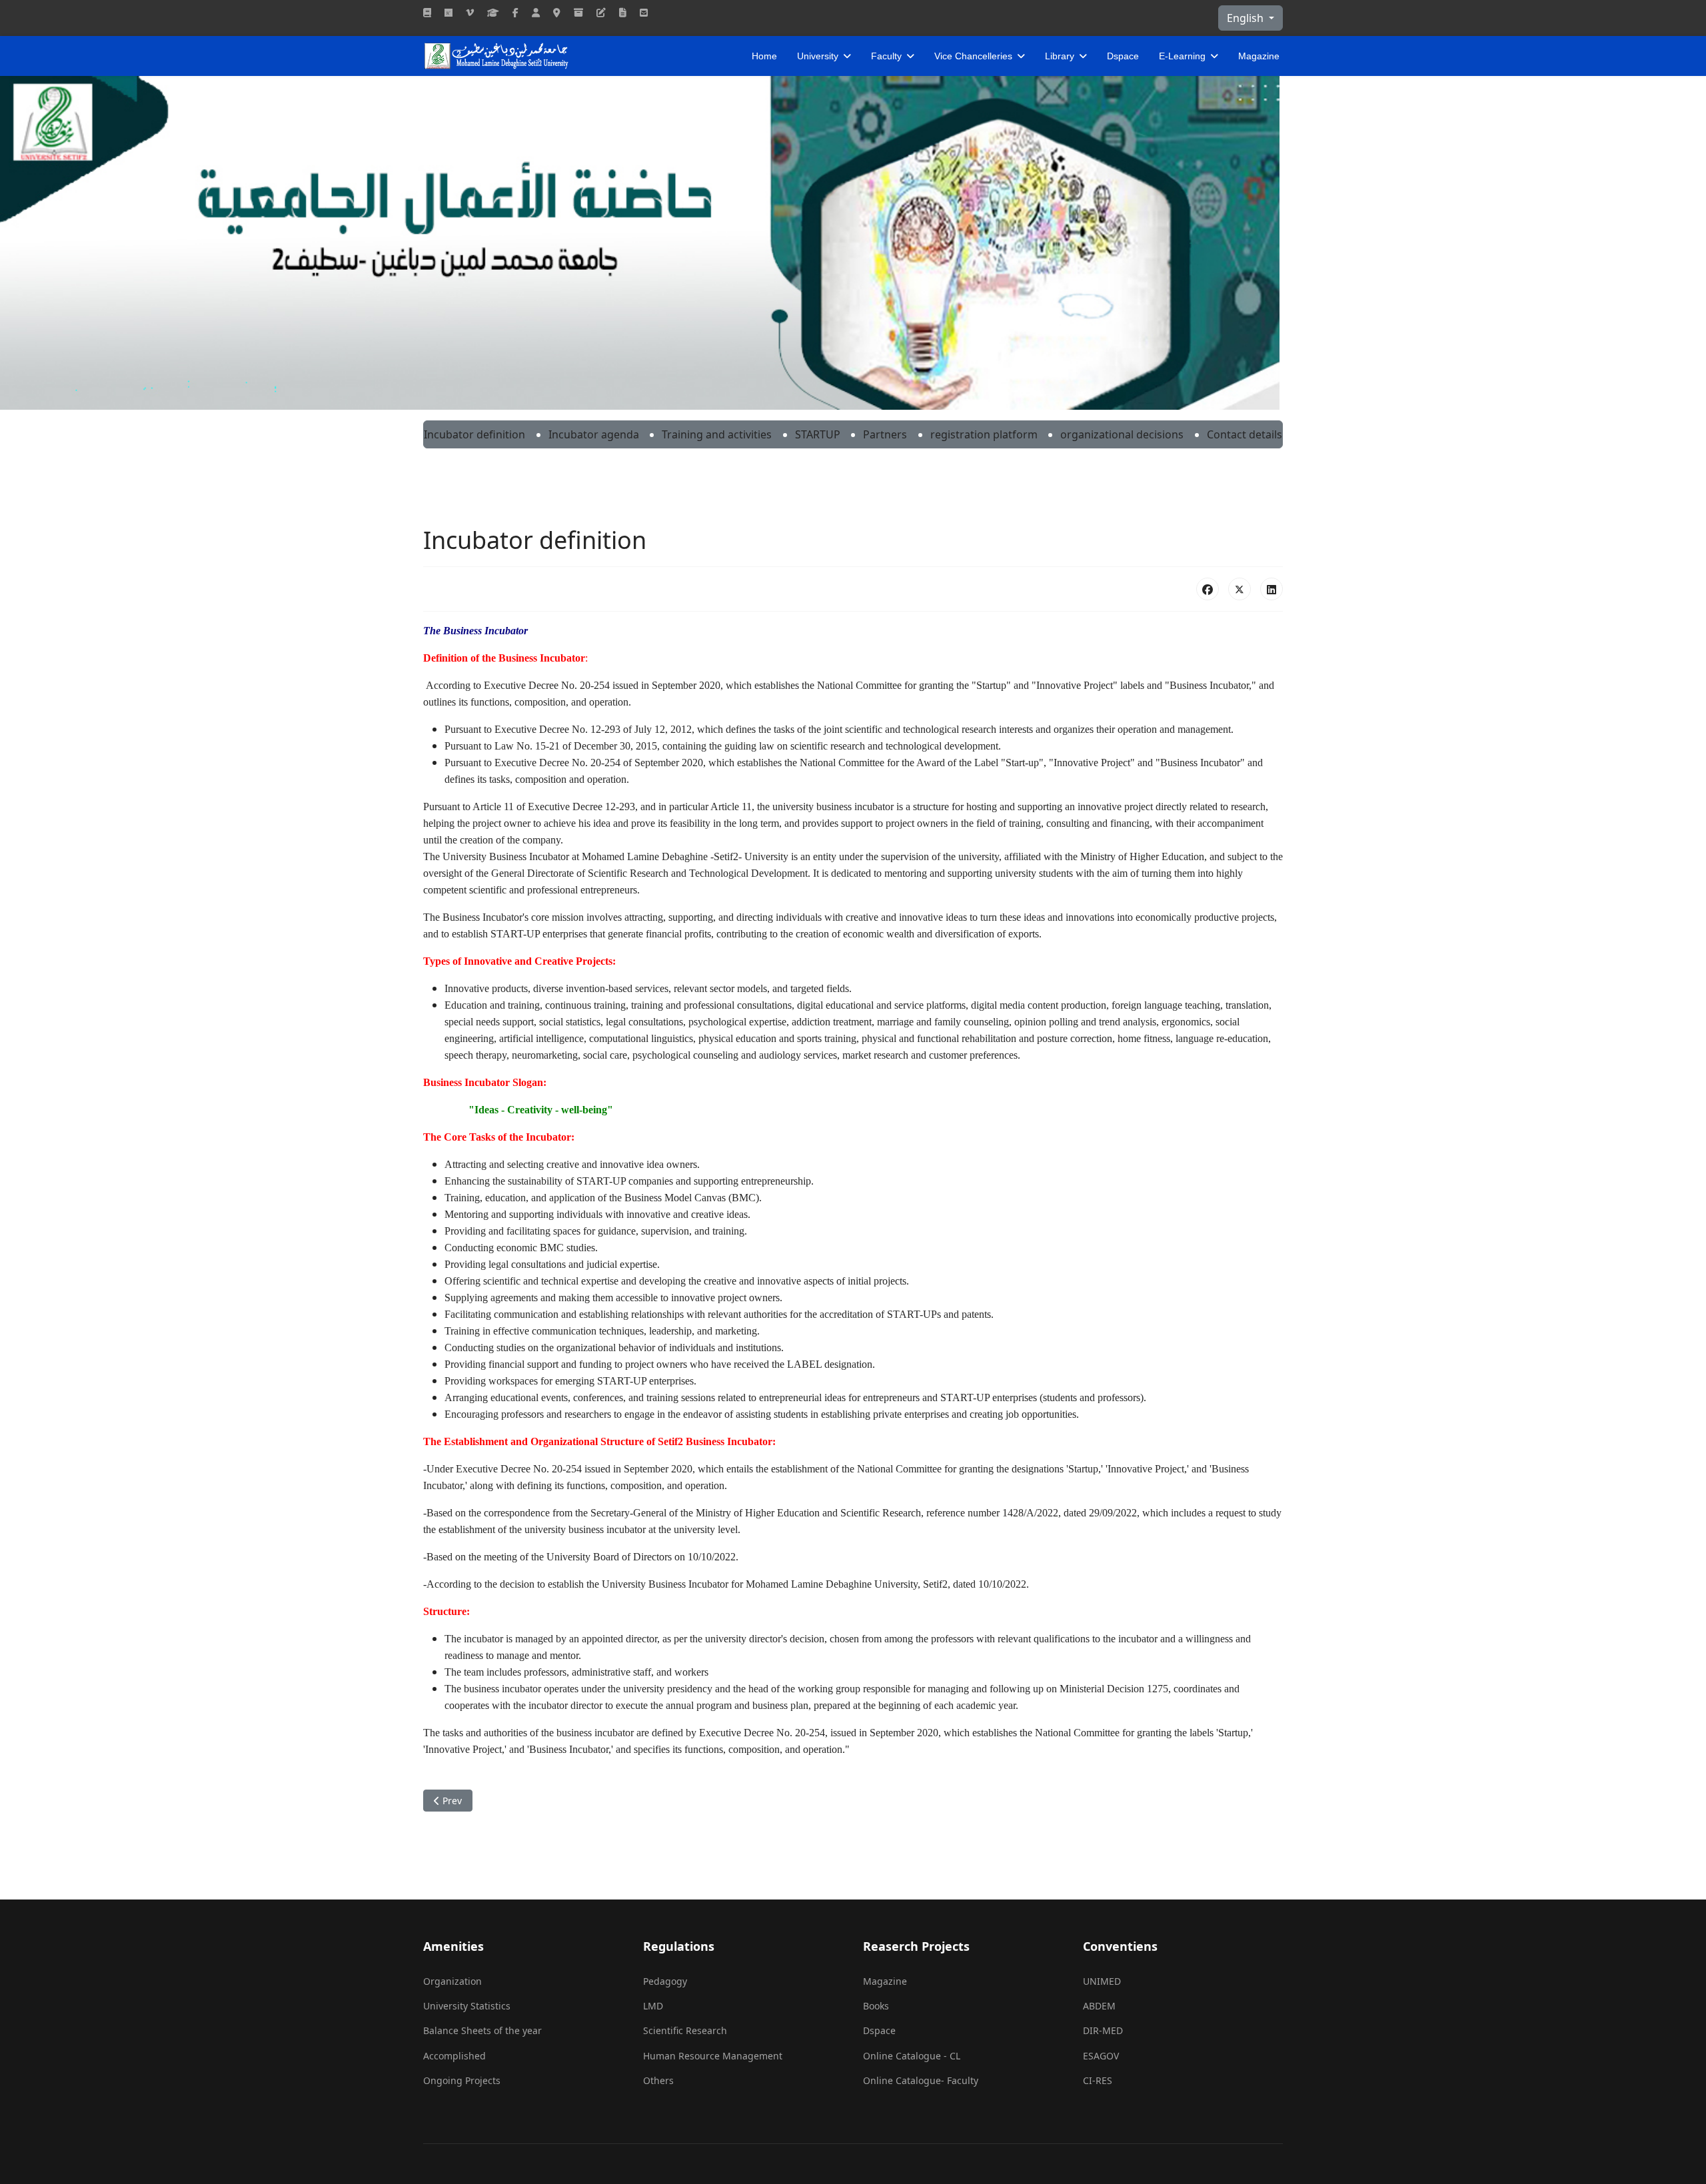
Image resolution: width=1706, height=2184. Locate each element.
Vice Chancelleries (973, 56)
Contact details (1245, 434)
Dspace (1123, 56)
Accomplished (454, 2056)
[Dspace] (578, 12)
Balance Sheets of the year (482, 2030)
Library (1060, 56)
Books (876, 2006)
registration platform (984, 434)
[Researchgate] (448, 12)
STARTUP (818, 434)
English (1247, 18)
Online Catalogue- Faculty (921, 2080)
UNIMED (1102, 1981)
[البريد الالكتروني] (644, 12)
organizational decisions (1122, 434)
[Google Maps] (557, 12)
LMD (653, 2006)
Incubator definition (474, 434)
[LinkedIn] (1272, 589)
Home (764, 56)
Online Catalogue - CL (912, 2056)
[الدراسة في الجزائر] (493, 12)
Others (658, 2080)
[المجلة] (427, 12)
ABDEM (1099, 2006)
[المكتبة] (623, 12)
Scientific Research (685, 2030)
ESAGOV (1101, 2056)
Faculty (886, 56)
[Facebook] (515, 12)
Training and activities (717, 434)
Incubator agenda (594, 434)
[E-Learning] (601, 12)
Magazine (1259, 56)
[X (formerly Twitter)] (1240, 589)
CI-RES (1098, 2080)
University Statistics (467, 2006)
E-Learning (1182, 56)
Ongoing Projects (462, 2080)
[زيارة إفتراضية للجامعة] (470, 12)
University (818, 56)
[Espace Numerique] (536, 12)
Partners (885, 434)
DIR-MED (1103, 2030)
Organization (452, 1981)
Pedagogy (665, 1981)
